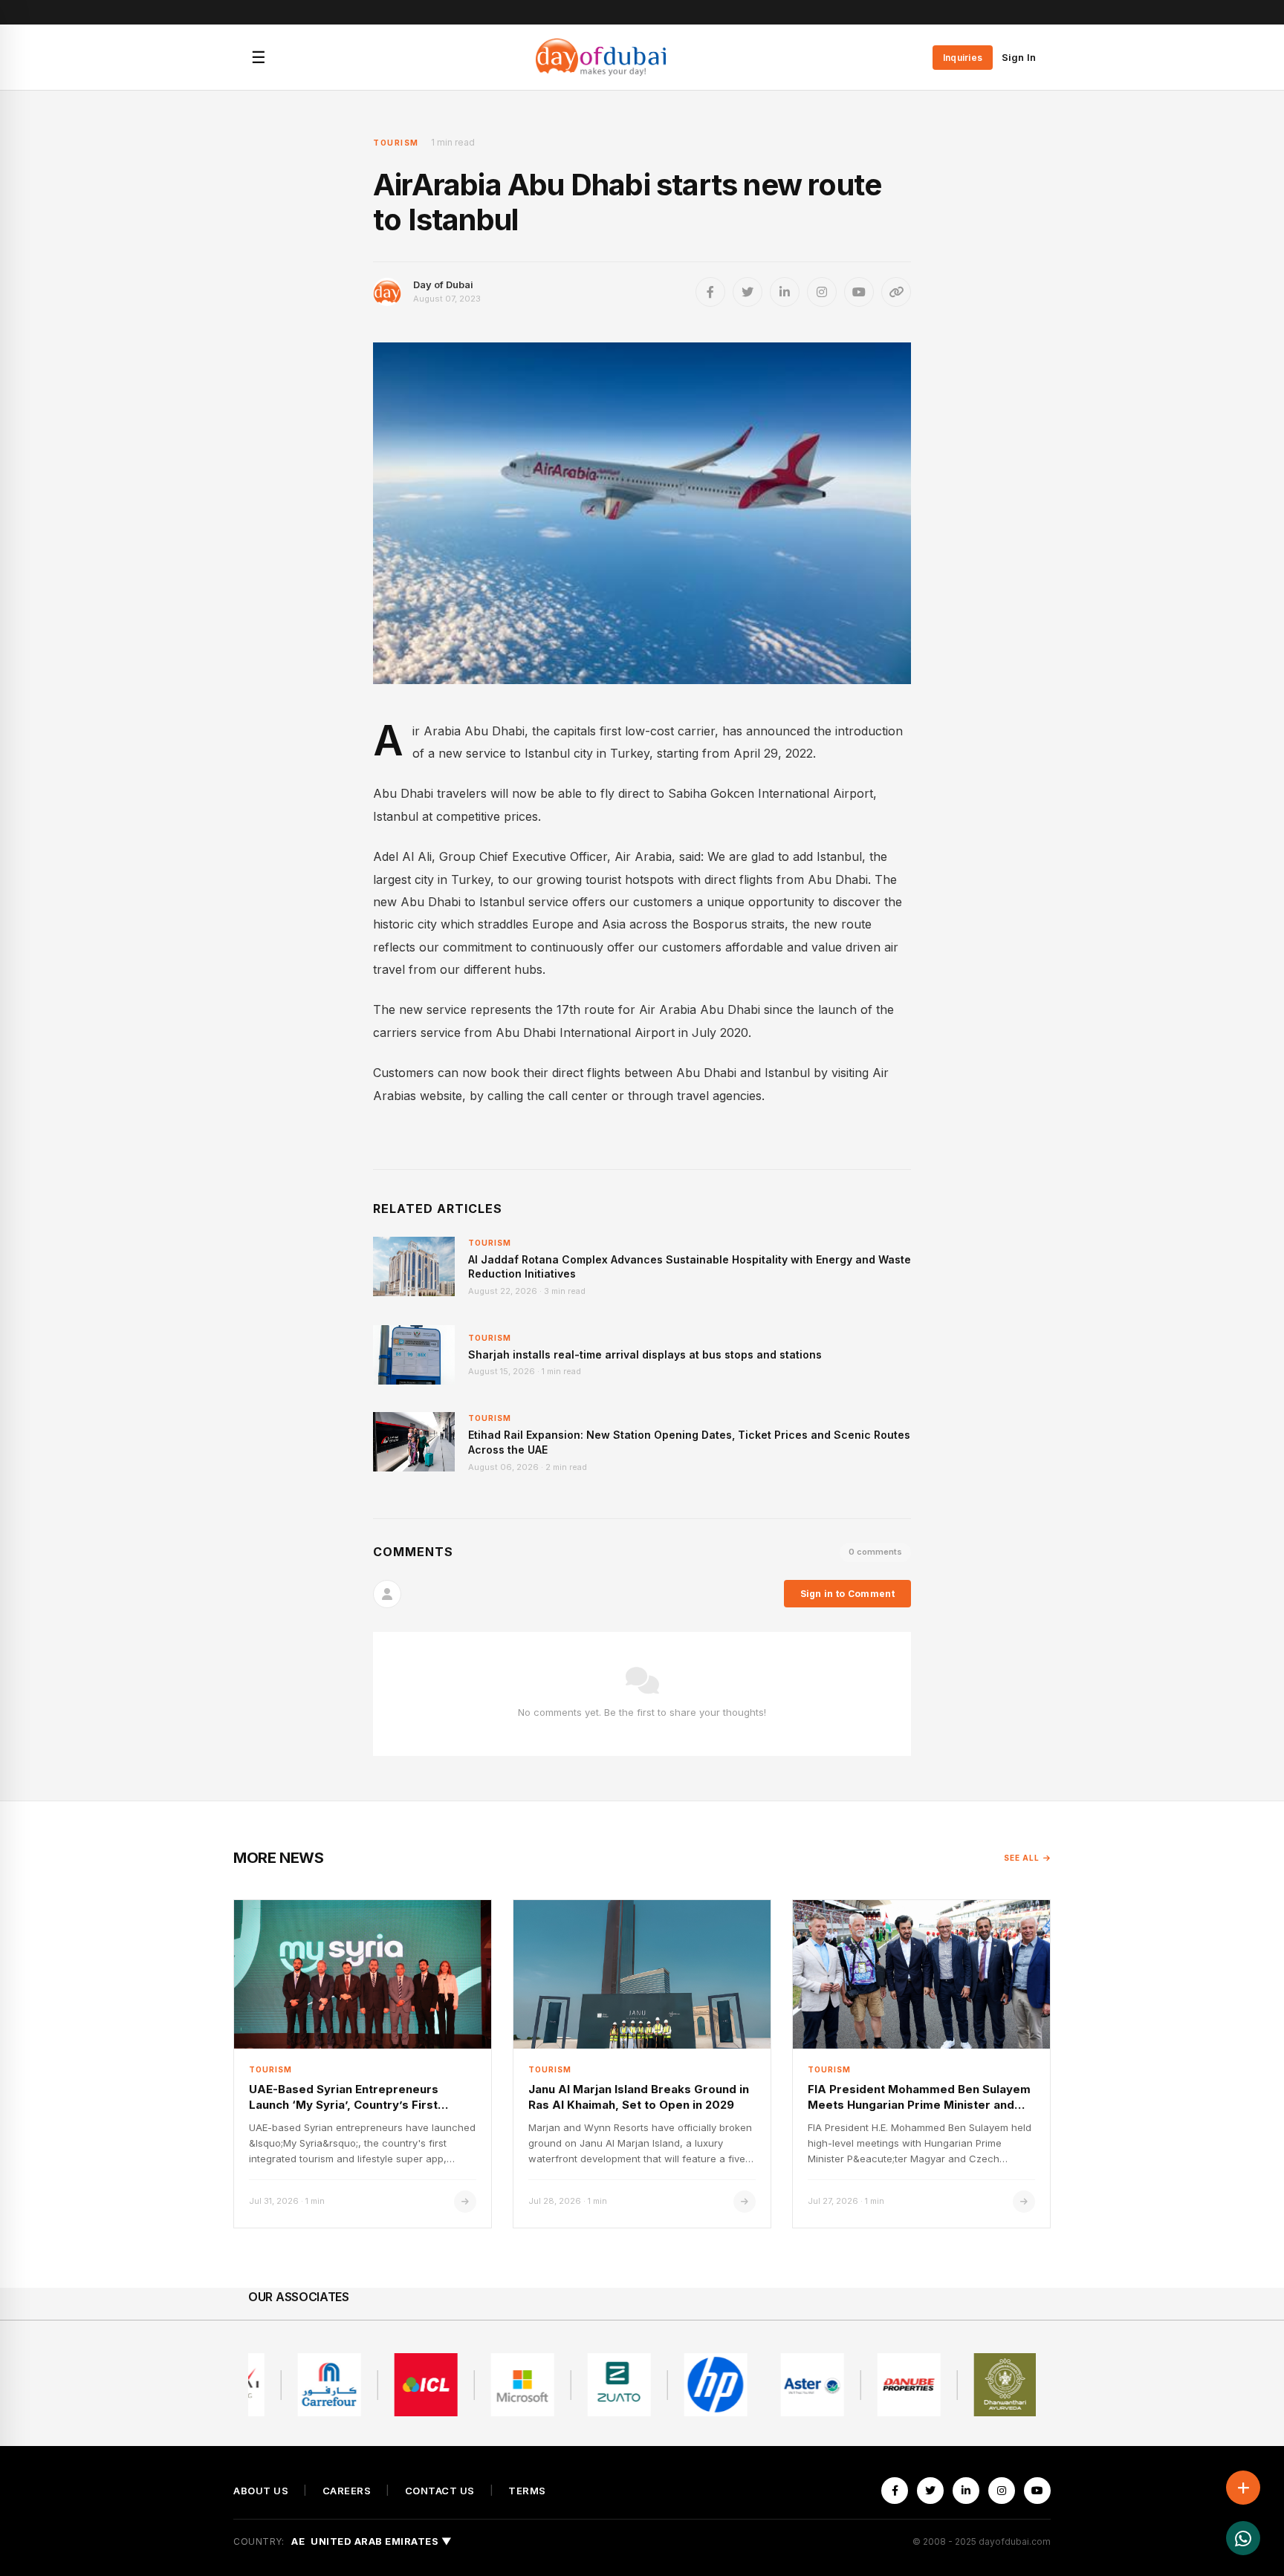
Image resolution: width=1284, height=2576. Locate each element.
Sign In (1019, 57)
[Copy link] (896, 292)
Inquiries (963, 58)
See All (1022, 1858)
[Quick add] (1243, 2488)
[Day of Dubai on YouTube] (859, 292)
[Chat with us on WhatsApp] (1243, 2538)
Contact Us (440, 2491)
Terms (527, 2491)
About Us (261, 2491)
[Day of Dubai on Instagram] (822, 292)
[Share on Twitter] (748, 292)
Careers (347, 2491)
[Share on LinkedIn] (785, 292)
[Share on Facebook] (710, 292)
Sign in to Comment (847, 1594)
